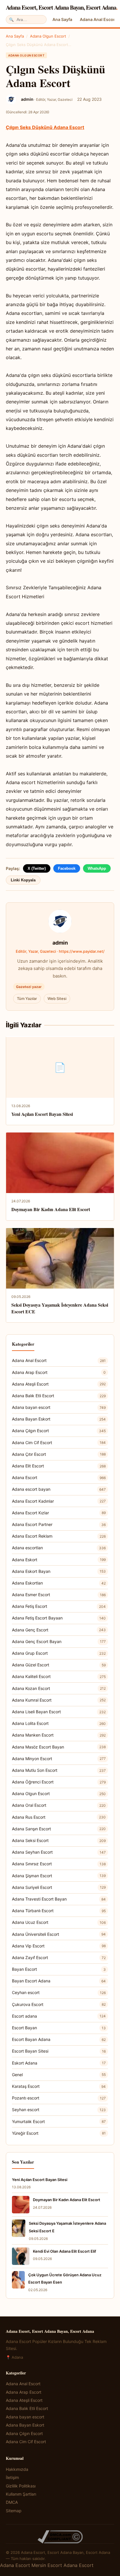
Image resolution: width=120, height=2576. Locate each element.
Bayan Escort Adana (59, 1981)
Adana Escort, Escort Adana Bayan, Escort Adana (62, 7)
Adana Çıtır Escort (59, 1454)
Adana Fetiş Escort (59, 1606)
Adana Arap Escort (59, 1372)
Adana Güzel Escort (59, 1665)
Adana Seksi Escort (59, 1840)
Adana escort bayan (59, 1489)
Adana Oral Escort (59, 1805)
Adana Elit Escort (59, 1466)
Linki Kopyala (23, 880)
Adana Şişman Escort (59, 1876)
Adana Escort (59, 1477)
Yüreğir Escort (59, 2133)
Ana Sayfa (62, 19)
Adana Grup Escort (59, 1653)
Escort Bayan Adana (59, 2039)
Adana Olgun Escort (48, 36)
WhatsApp (97, 868)
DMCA (12, 2502)
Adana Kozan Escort (59, 1688)
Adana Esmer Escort (59, 1595)
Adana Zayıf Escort (59, 1957)
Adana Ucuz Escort (59, 1922)
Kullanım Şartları (21, 2494)
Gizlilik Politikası (21, 2486)
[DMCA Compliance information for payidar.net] (60, 2537)
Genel (59, 2075)
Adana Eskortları (59, 1583)
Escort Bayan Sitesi (59, 2051)
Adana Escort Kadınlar (59, 1501)
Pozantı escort (59, 2098)
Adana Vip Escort (59, 1946)
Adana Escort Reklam (59, 1536)
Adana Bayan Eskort (59, 1419)
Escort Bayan (59, 2028)
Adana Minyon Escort (59, 1759)
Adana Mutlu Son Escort (59, 1770)
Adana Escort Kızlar (59, 1513)
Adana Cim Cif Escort (59, 1443)
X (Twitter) (37, 868)
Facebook (67, 868)
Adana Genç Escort (59, 1630)
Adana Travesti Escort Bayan (59, 1899)
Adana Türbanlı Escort (59, 1911)
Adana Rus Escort (59, 1817)
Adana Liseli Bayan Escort (59, 1712)
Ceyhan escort (59, 1992)
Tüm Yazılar (27, 998)
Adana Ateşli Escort (59, 1384)
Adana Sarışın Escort (59, 1829)
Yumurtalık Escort (59, 2121)
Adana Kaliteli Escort (59, 1676)
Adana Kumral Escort (59, 1700)
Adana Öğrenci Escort (59, 1782)
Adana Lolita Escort (59, 1723)
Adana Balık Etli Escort (59, 1396)
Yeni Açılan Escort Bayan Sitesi (42, 1114)
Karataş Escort (59, 2086)
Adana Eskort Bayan (59, 1571)
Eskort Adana (59, 2063)
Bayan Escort (59, 1969)
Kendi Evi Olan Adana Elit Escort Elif (65, 2251)
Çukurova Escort (59, 2004)
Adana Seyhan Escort (59, 1852)
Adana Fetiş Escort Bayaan (59, 1618)
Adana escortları (59, 1548)
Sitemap (14, 2511)
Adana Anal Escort (98, 19)
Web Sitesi (57, 998)
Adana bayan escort (59, 1407)
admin (60, 943)
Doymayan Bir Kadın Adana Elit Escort (51, 1209)
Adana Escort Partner (59, 1524)
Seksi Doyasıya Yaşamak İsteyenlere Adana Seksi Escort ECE (60, 1308)
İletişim (12, 2477)
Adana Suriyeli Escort (59, 1887)
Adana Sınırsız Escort (59, 1864)
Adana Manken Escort (59, 1735)
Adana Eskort (59, 1560)
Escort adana (59, 2016)
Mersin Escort (47, 2565)
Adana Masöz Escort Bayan (59, 1747)
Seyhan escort (59, 2110)
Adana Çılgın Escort (59, 1431)
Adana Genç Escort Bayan (59, 1641)
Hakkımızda (17, 2469)
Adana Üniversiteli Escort (59, 1934)
